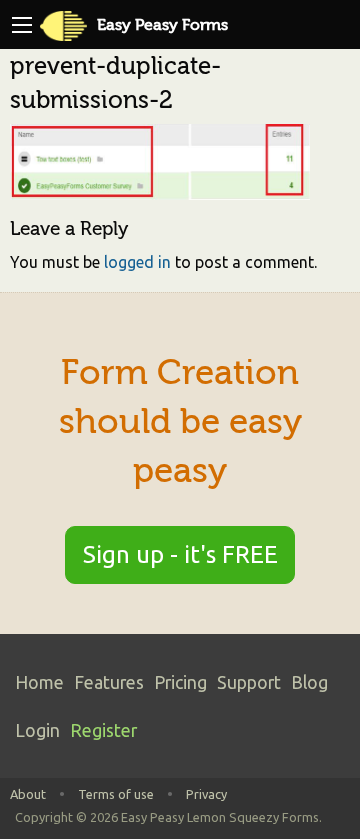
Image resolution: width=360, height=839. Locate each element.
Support (249, 682)
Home (39, 682)
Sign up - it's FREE (180, 554)
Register (103, 730)
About (28, 794)
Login (37, 730)
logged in (137, 262)
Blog (309, 682)
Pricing (180, 682)
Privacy (206, 794)
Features (109, 682)
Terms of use (116, 794)
